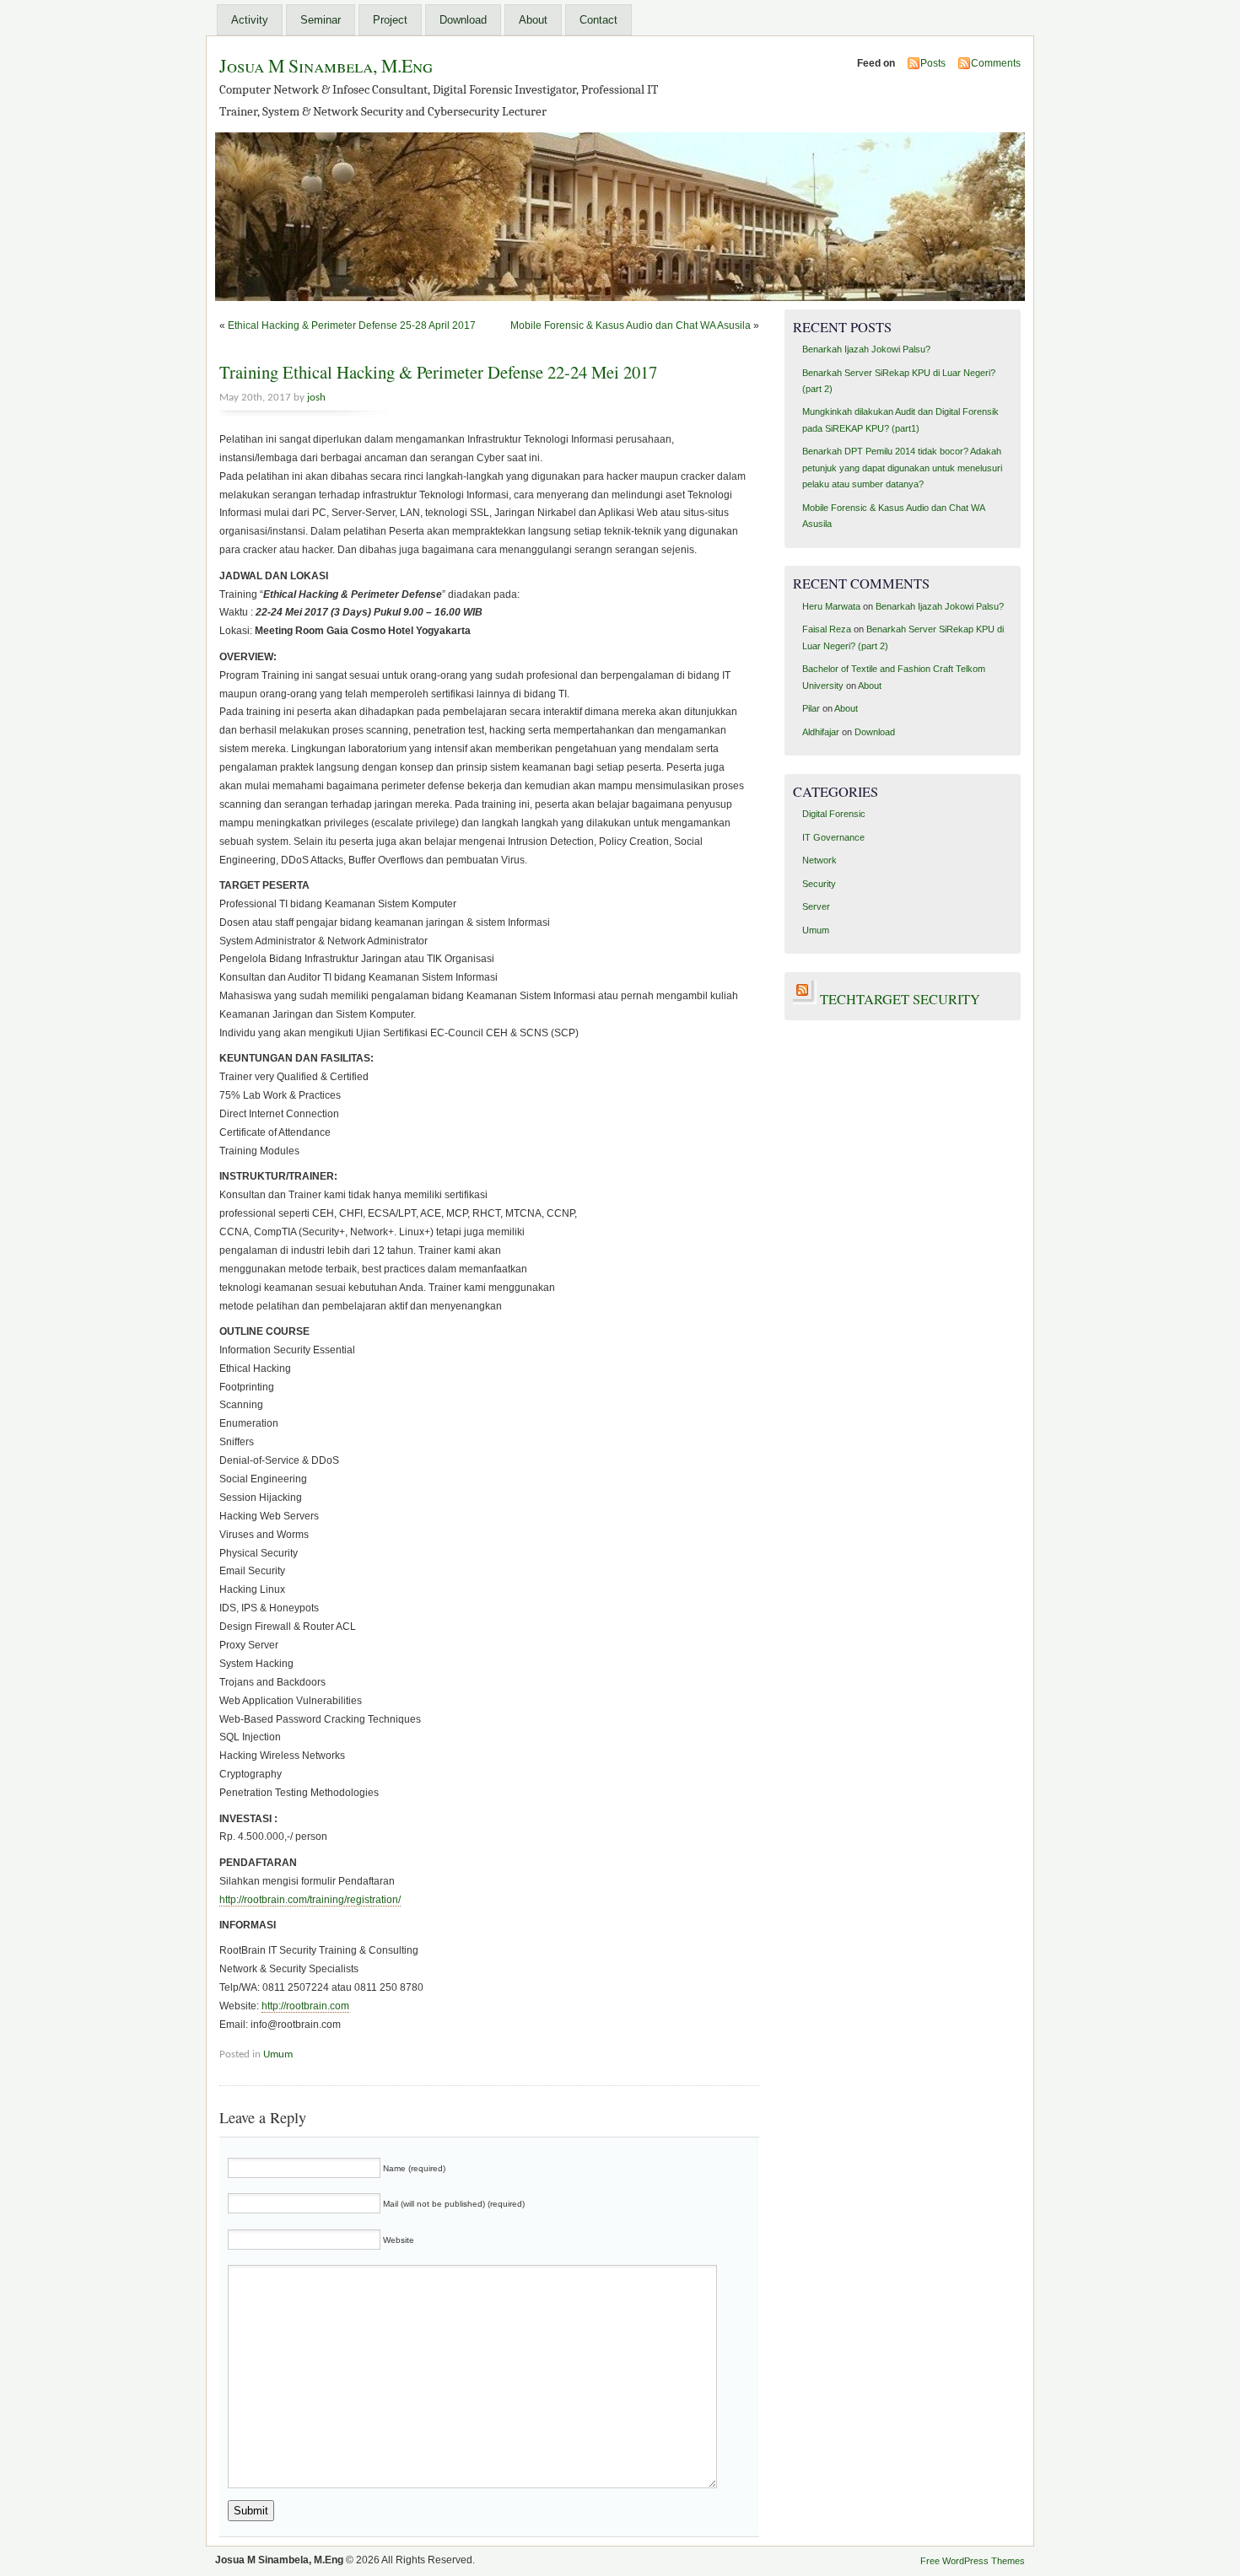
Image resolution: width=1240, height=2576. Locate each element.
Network (819, 860)
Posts (933, 63)
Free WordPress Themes (973, 2561)
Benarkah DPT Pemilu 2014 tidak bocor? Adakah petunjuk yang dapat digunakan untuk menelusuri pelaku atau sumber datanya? (902, 468)
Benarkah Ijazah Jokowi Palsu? (866, 349)
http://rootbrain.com (305, 2006)
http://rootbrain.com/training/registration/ (310, 1900)
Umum (278, 2054)
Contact (598, 20)
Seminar (321, 20)
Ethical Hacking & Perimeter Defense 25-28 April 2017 (352, 325)
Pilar (811, 708)
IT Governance (833, 837)
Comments (996, 63)
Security (819, 884)
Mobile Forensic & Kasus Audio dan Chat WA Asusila (631, 325)
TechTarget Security (900, 999)
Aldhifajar (821, 732)
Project (390, 20)
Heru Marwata (831, 606)
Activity (250, 20)
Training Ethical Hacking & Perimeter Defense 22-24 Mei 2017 (438, 372)
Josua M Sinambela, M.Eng (326, 65)
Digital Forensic (834, 814)
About (533, 20)
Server (816, 906)
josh (316, 398)
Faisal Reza (827, 629)
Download (463, 20)
